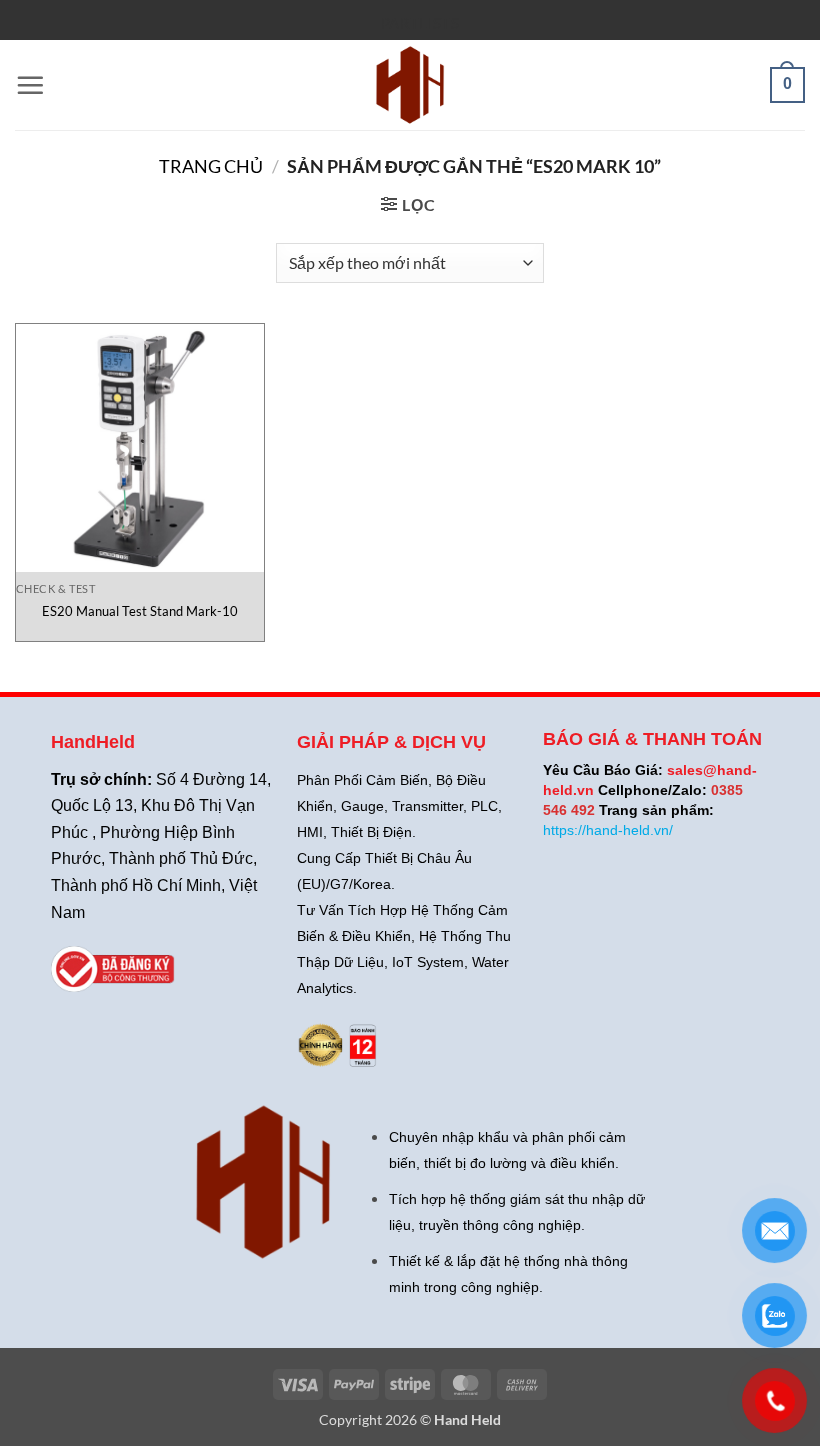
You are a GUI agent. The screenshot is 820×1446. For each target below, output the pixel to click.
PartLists (420, 23)
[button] (30, 85)
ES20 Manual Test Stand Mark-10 (140, 611)
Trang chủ (211, 166)
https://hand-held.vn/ (608, 830)
